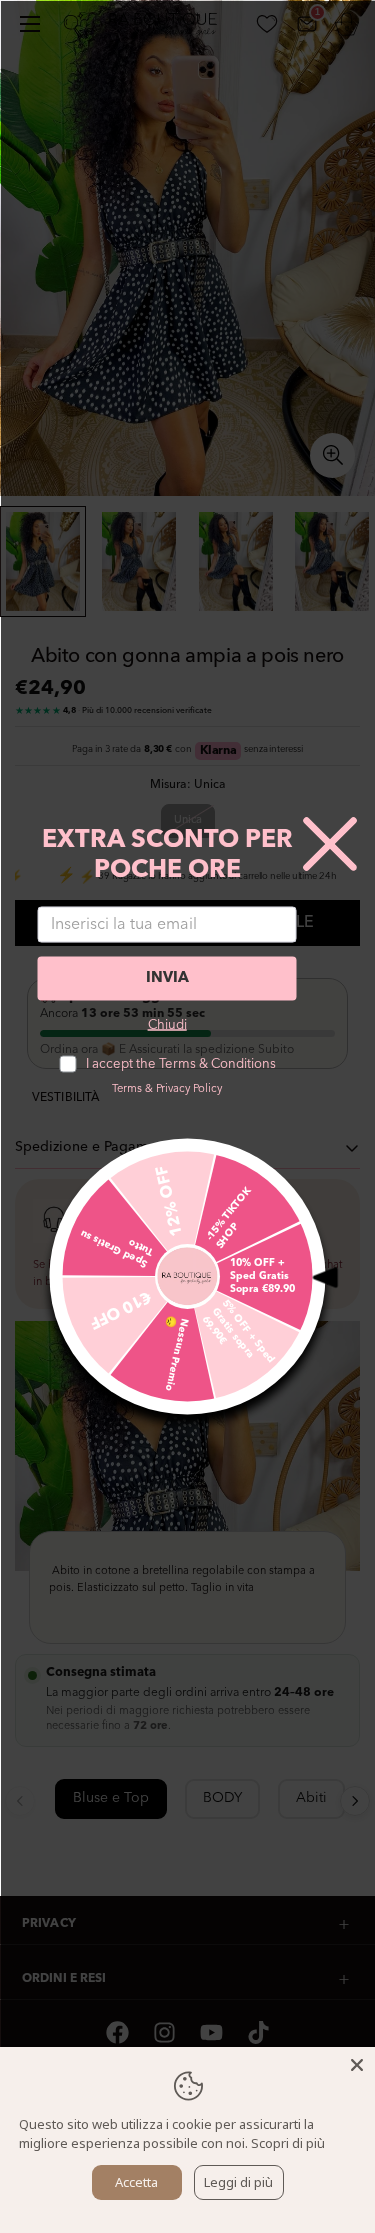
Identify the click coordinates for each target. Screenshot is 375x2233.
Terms (127, 1088)
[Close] (357, 2065)
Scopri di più (288, 2143)
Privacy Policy (189, 1088)
